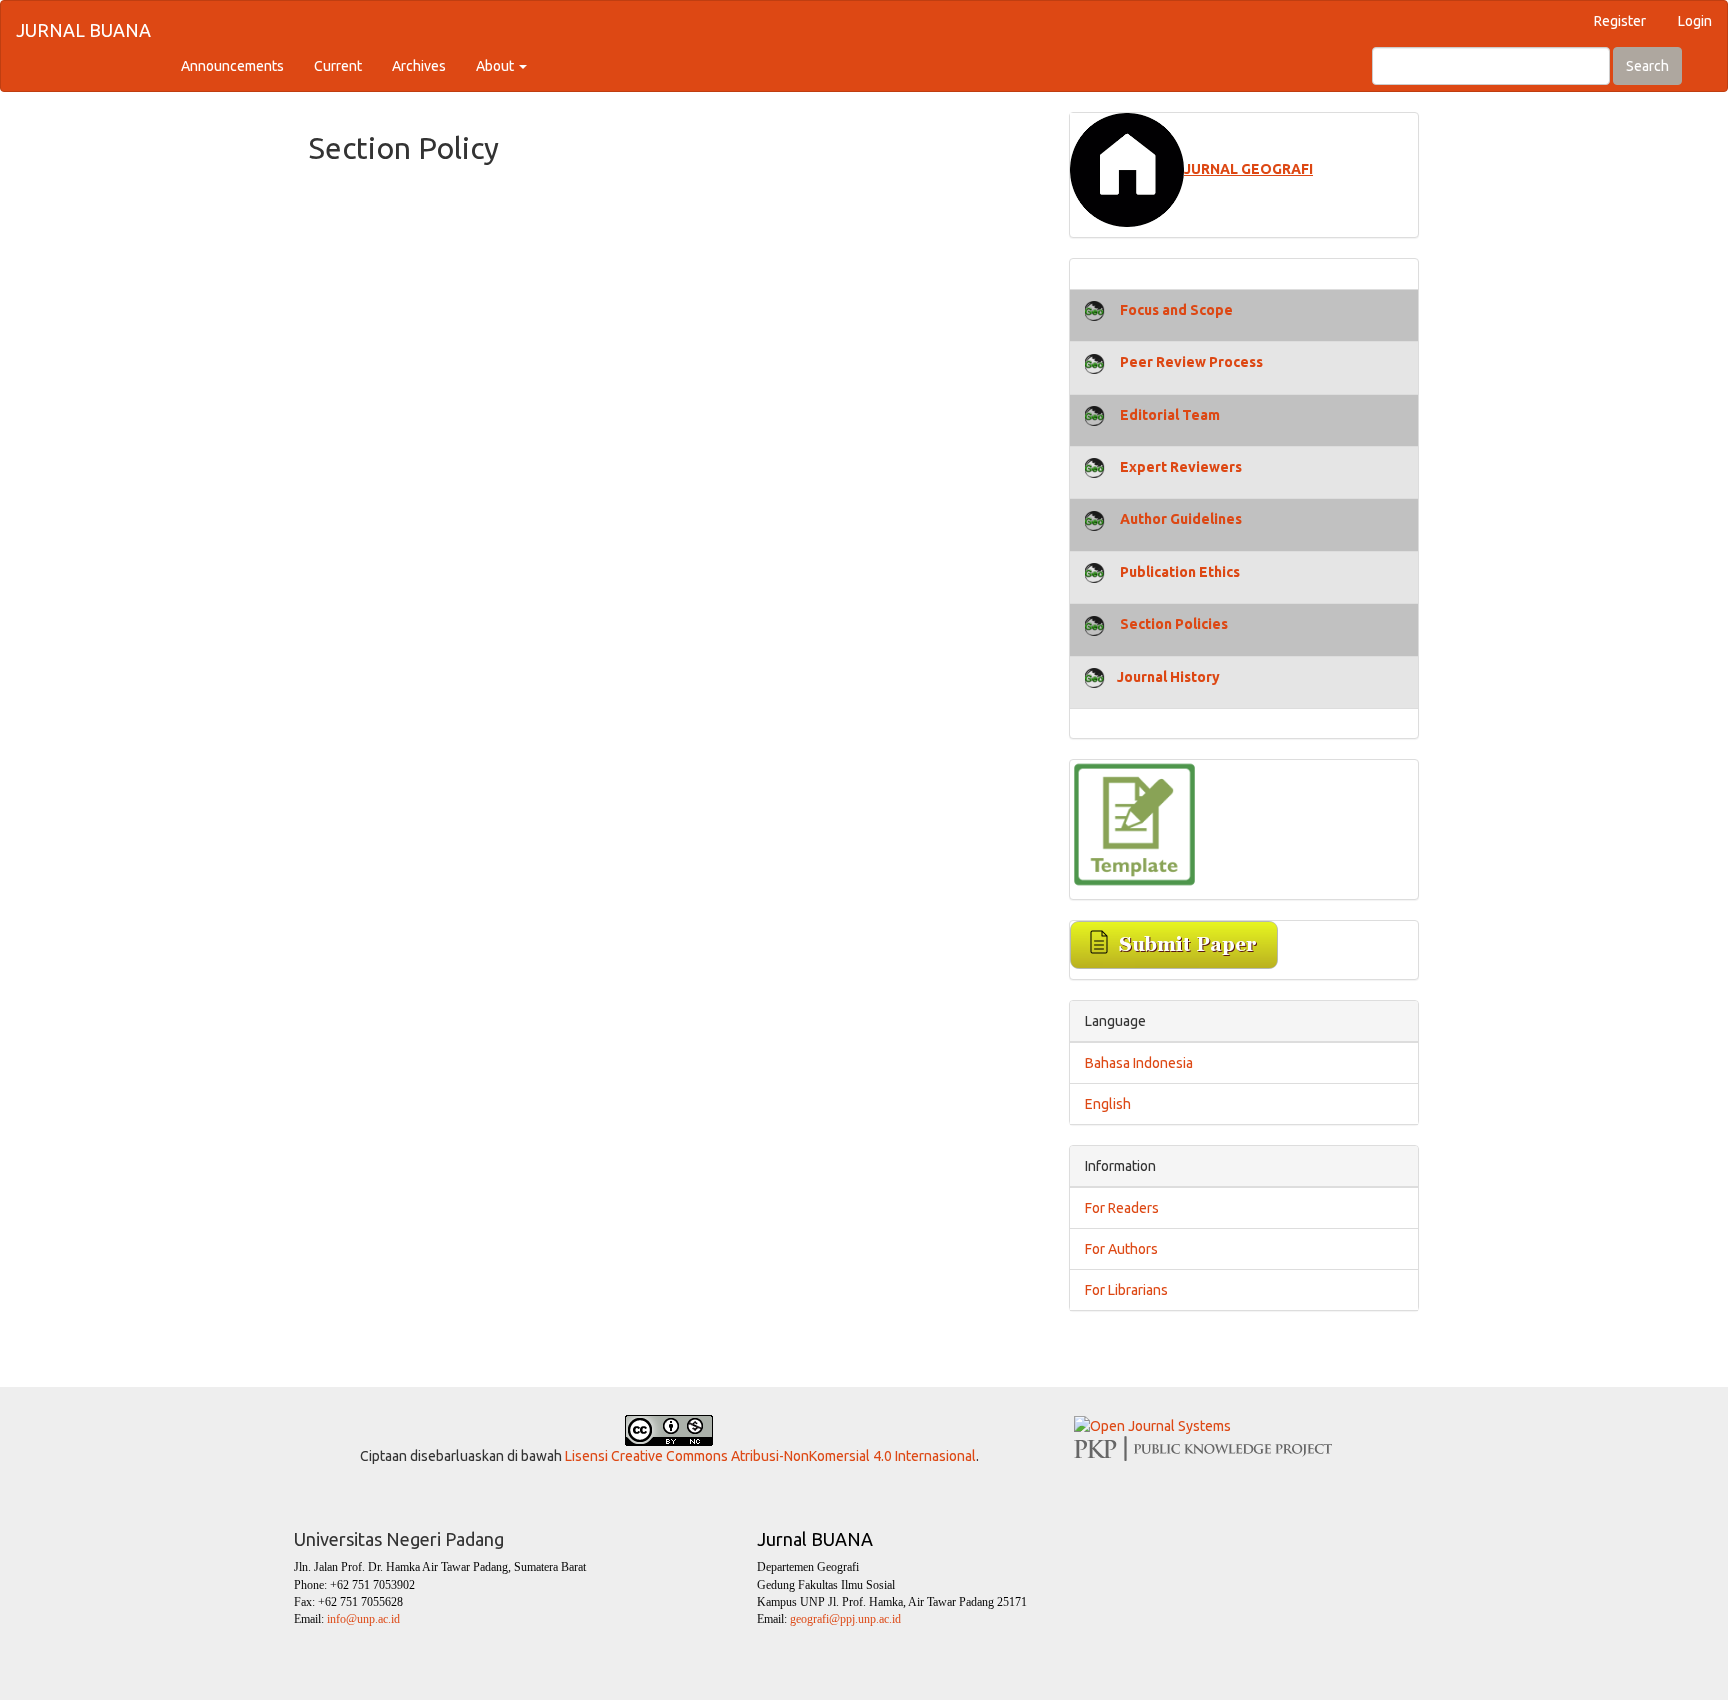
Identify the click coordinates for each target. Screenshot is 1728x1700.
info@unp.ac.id (363, 1619)
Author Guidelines (1181, 519)
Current (338, 66)
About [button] (496, 66)
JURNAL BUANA (83, 30)
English (1108, 1104)
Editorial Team (1170, 415)
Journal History (1168, 677)
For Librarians (1126, 1290)
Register (1620, 21)
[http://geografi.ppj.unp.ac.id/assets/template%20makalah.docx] (1134, 823)
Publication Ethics (1180, 572)
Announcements (232, 66)
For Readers (1122, 1208)
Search (1647, 66)
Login (1695, 21)
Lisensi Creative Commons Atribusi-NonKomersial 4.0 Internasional (770, 1456)
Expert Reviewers (1179, 467)
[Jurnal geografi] (1127, 169)
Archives (419, 66)
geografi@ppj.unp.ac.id (844, 1619)
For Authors (1121, 1249)
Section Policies (1174, 624)
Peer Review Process (1191, 362)
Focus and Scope (1176, 310)
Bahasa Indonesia (1139, 1063)
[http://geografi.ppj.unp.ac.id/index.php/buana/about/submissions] (1174, 944)
